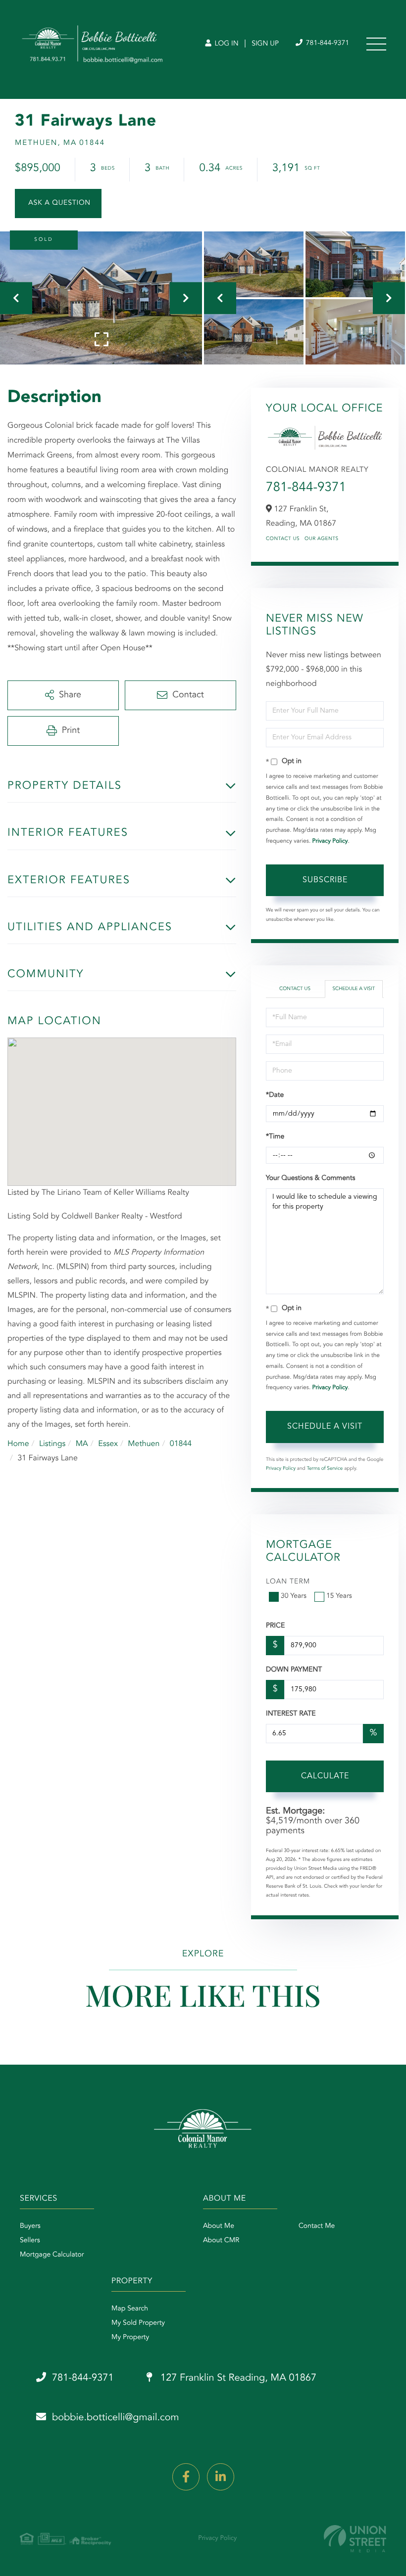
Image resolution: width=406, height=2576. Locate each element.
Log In (226, 44)
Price (275, 1626)
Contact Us (283, 539)
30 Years (294, 1596)
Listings (52, 1444)
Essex (108, 1444)
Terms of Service (325, 1469)
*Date (275, 1095)
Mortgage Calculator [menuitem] (52, 2255)
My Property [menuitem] (130, 2338)
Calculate (325, 1776)
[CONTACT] (58, 203)
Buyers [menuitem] (30, 2226)
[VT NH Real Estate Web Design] (355, 2539)
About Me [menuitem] (219, 2226)
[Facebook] (186, 2477)
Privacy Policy (330, 841)
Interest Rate (291, 1714)
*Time (275, 1137)
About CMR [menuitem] (221, 2241)
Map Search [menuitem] (130, 2309)
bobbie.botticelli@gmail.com (116, 2418)
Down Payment (294, 1670)
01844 (181, 1444)
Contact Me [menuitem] (317, 2226)
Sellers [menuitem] (30, 2241)
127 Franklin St (237, 2378)
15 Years (339, 1596)
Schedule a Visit (354, 989)
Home (18, 1444)
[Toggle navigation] (376, 44)
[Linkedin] (221, 2477)
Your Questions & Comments (310, 1178)
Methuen (144, 1444)
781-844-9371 (327, 44)
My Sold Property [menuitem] (138, 2323)
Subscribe (325, 880)
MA (82, 1444)
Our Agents (322, 539)
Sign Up (265, 44)
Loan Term (288, 1582)
